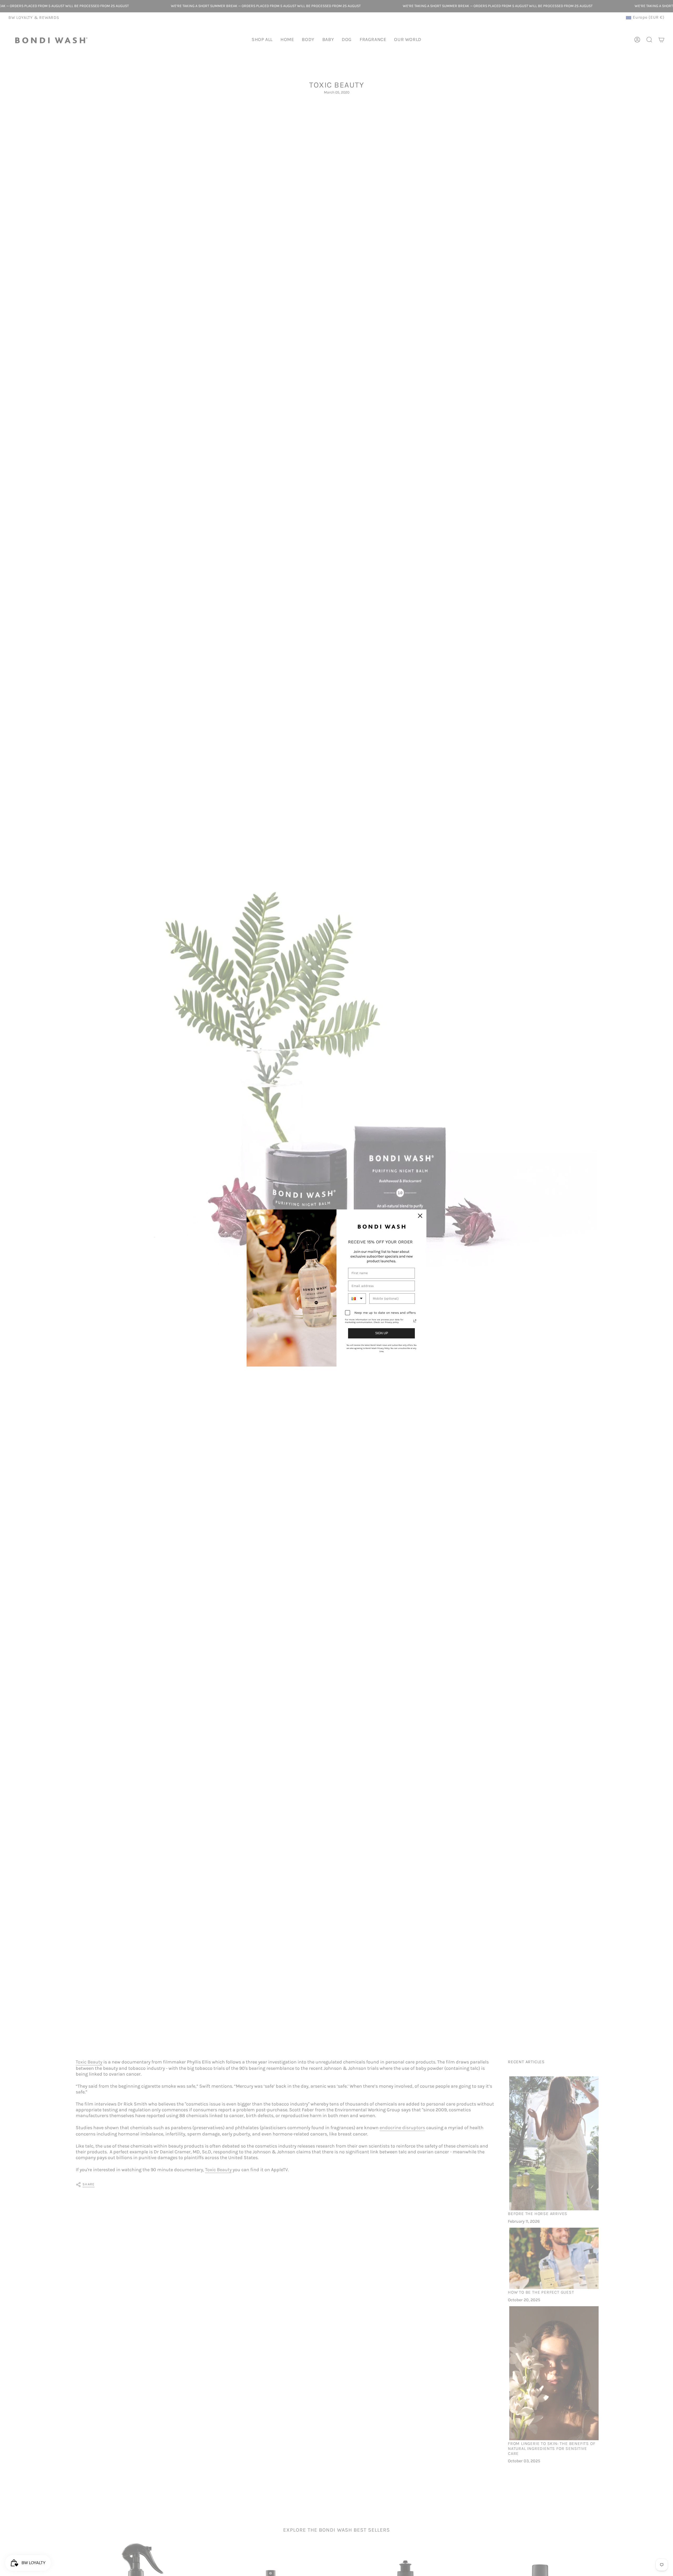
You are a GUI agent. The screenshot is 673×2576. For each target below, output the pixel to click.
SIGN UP (382, 1333)
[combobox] (357, 1299)
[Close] (420, 1216)
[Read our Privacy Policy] (415, 1321)
